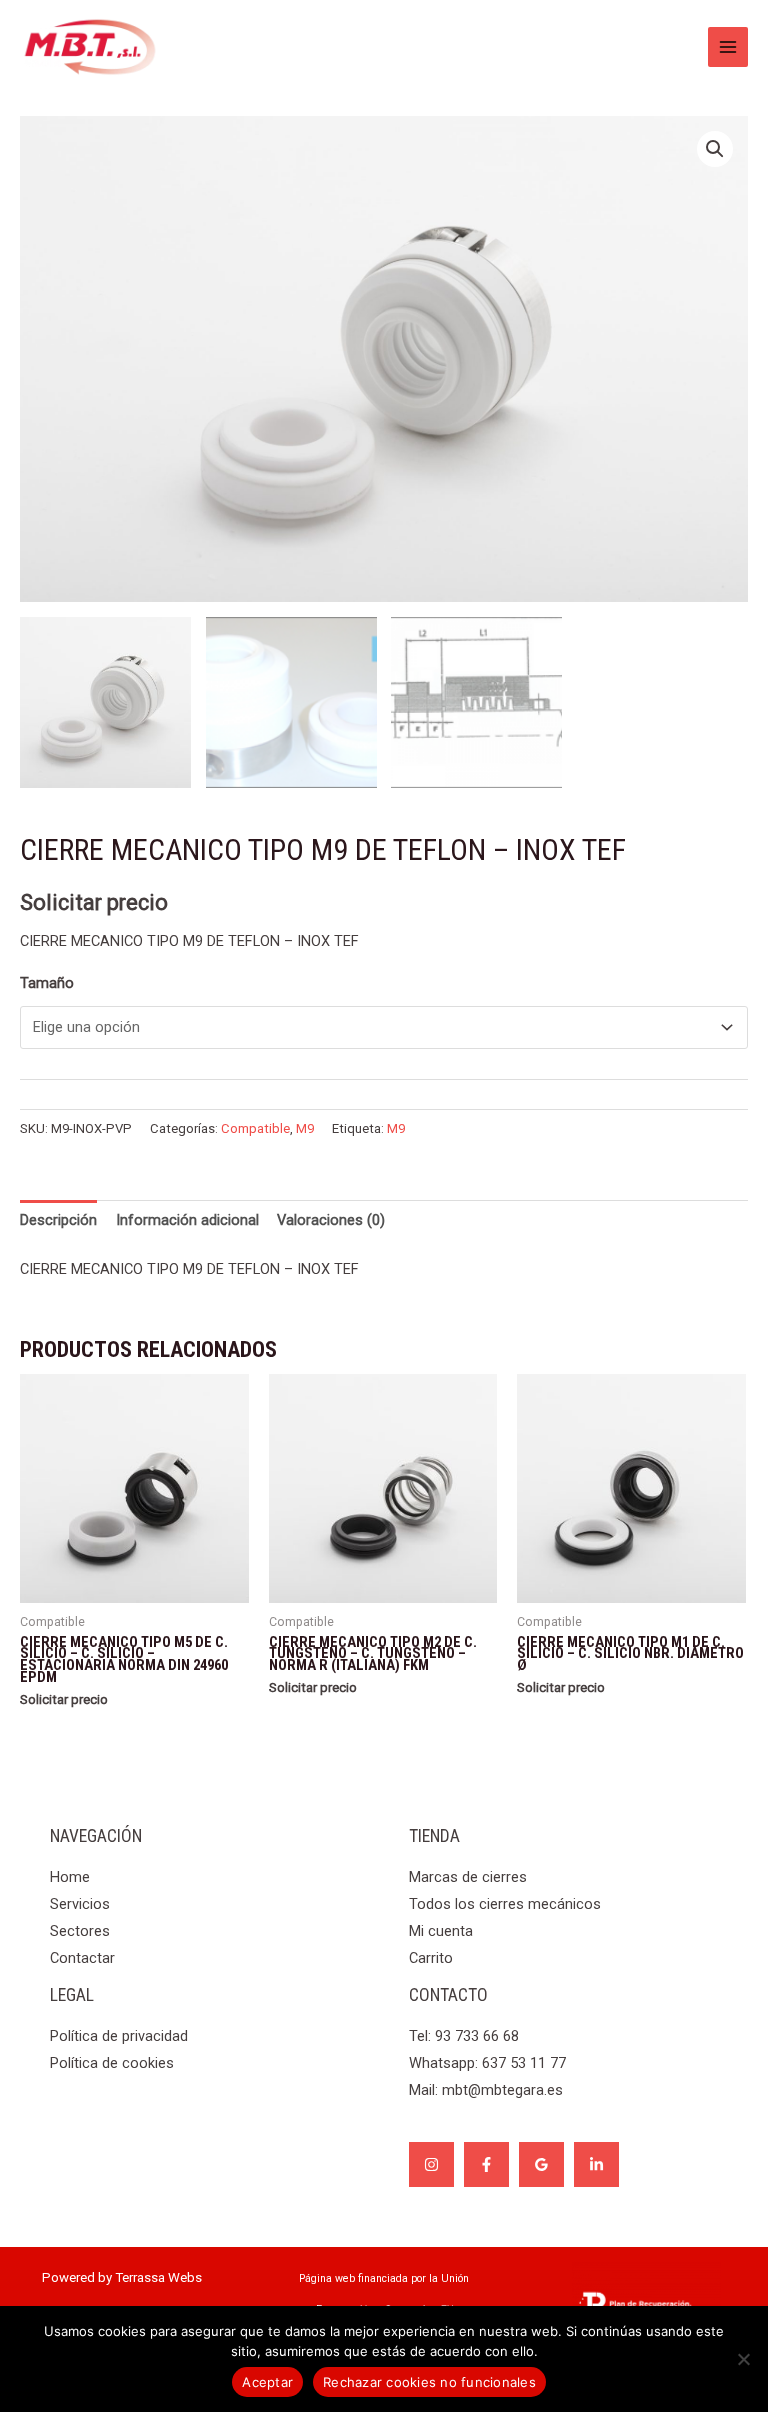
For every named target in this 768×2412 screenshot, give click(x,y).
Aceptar (267, 2382)
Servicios (80, 1904)
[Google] (541, 2164)
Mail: (486, 2090)
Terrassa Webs (158, 2277)
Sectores (80, 1931)
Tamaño (47, 983)
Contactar (82, 1958)
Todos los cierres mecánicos (505, 1904)
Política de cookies (112, 2063)
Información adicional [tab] (187, 1220)
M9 (305, 1128)
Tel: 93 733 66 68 (464, 2036)
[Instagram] (431, 2164)
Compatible (255, 1128)
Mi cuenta (441, 1931)
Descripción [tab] (58, 1220)
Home (70, 1877)
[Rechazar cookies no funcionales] (743, 2359)
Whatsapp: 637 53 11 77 (487, 2063)
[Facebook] (486, 2164)
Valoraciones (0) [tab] (331, 1220)
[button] (715, 149)
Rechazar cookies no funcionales (429, 2382)
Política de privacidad (119, 2036)
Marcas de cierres (468, 1877)
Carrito (431, 1958)
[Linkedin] (596, 2164)
